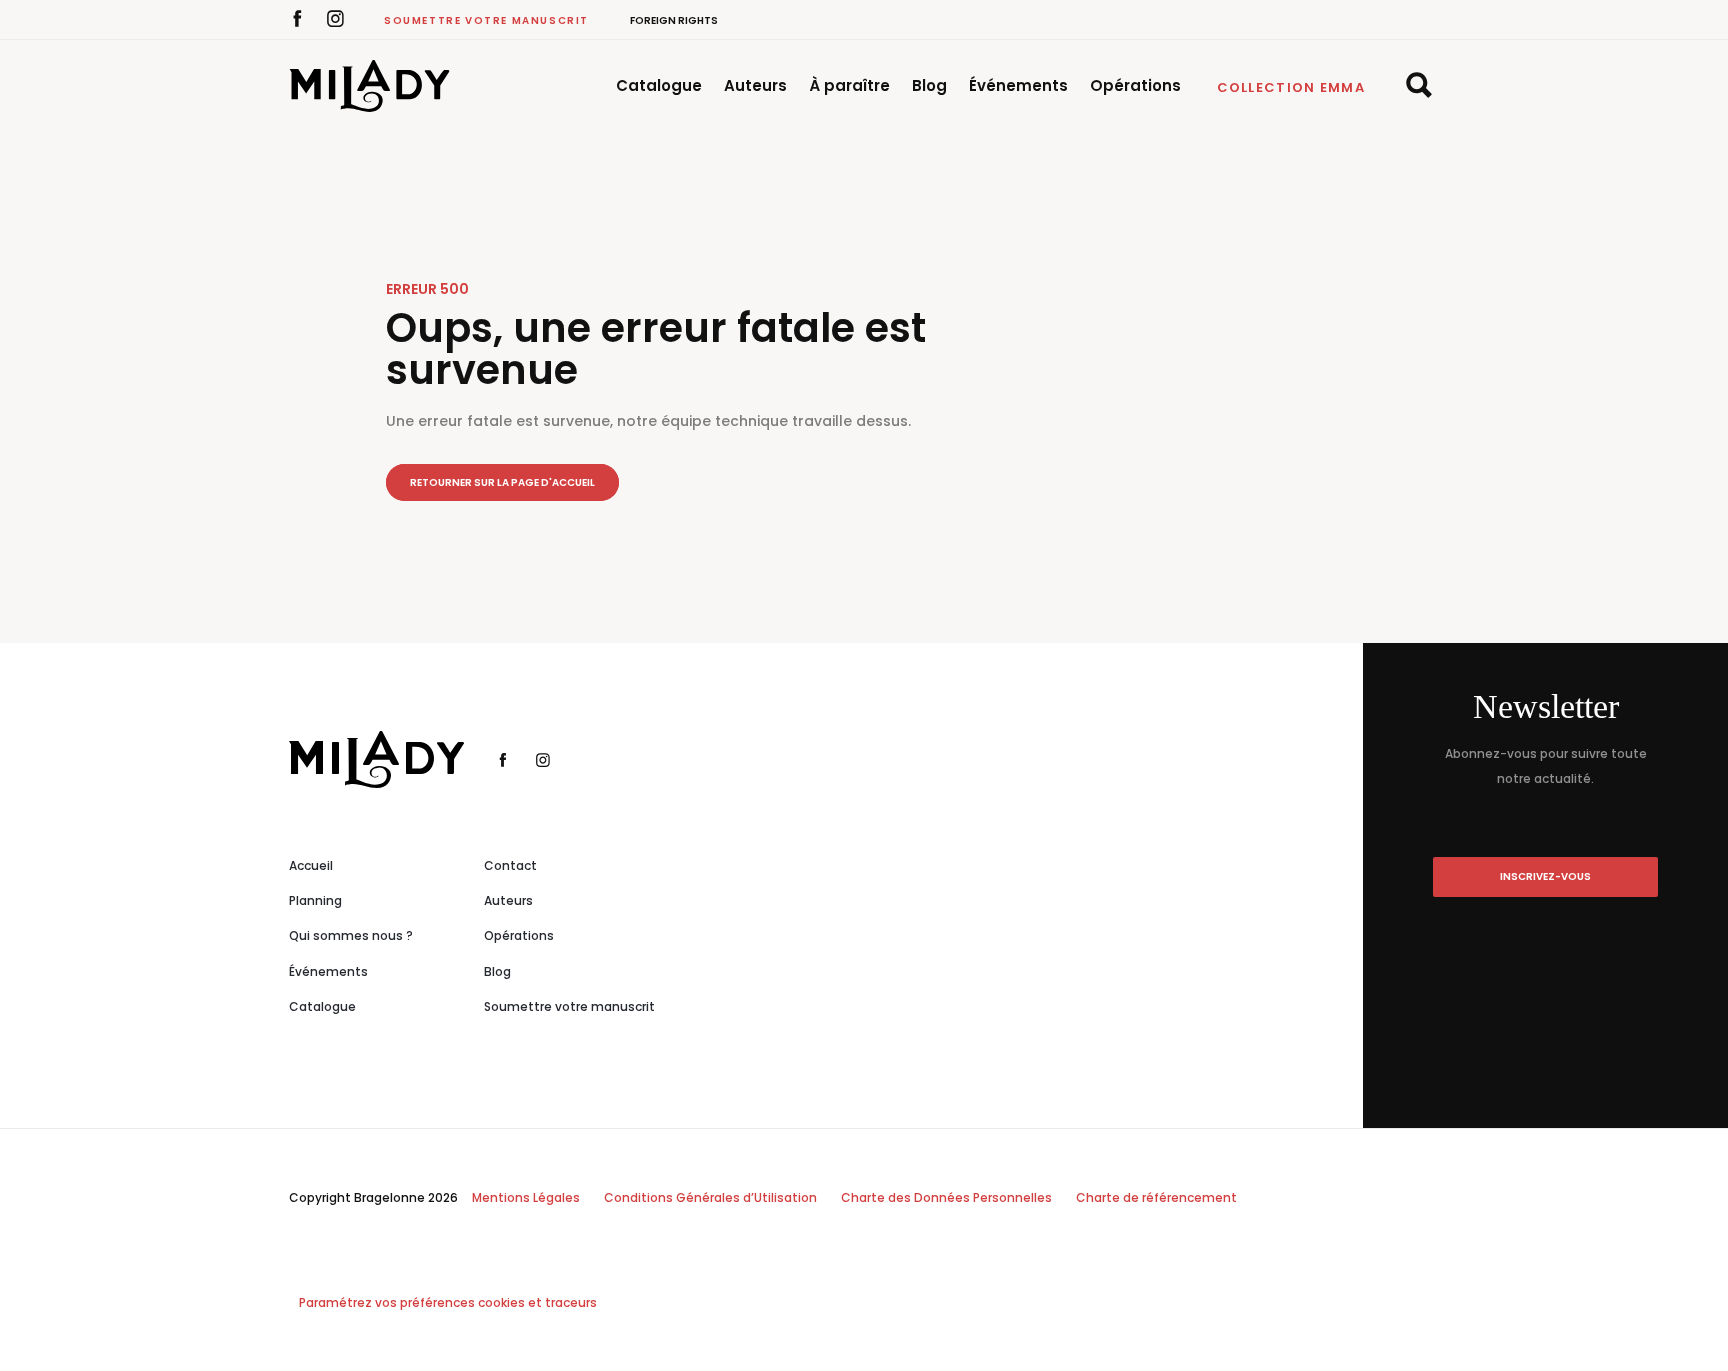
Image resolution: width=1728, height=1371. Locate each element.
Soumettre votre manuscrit (486, 20)
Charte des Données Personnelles (946, 1197)
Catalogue (659, 85)
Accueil (311, 865)
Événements (1018, 85)
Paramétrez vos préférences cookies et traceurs (448, 1302)
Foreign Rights (674, 20)
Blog (929, 85)
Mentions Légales (526, 1197)
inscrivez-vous (1545, 876)
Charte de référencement (1156, 1197)
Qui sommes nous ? (351, 935)
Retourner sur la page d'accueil (502, 482)
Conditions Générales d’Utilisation (710, 1197)
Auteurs (755, 85)
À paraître (849, 85)
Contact (510, 865)
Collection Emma (1291, 87)
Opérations (1135, 85)
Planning (315, 900)
